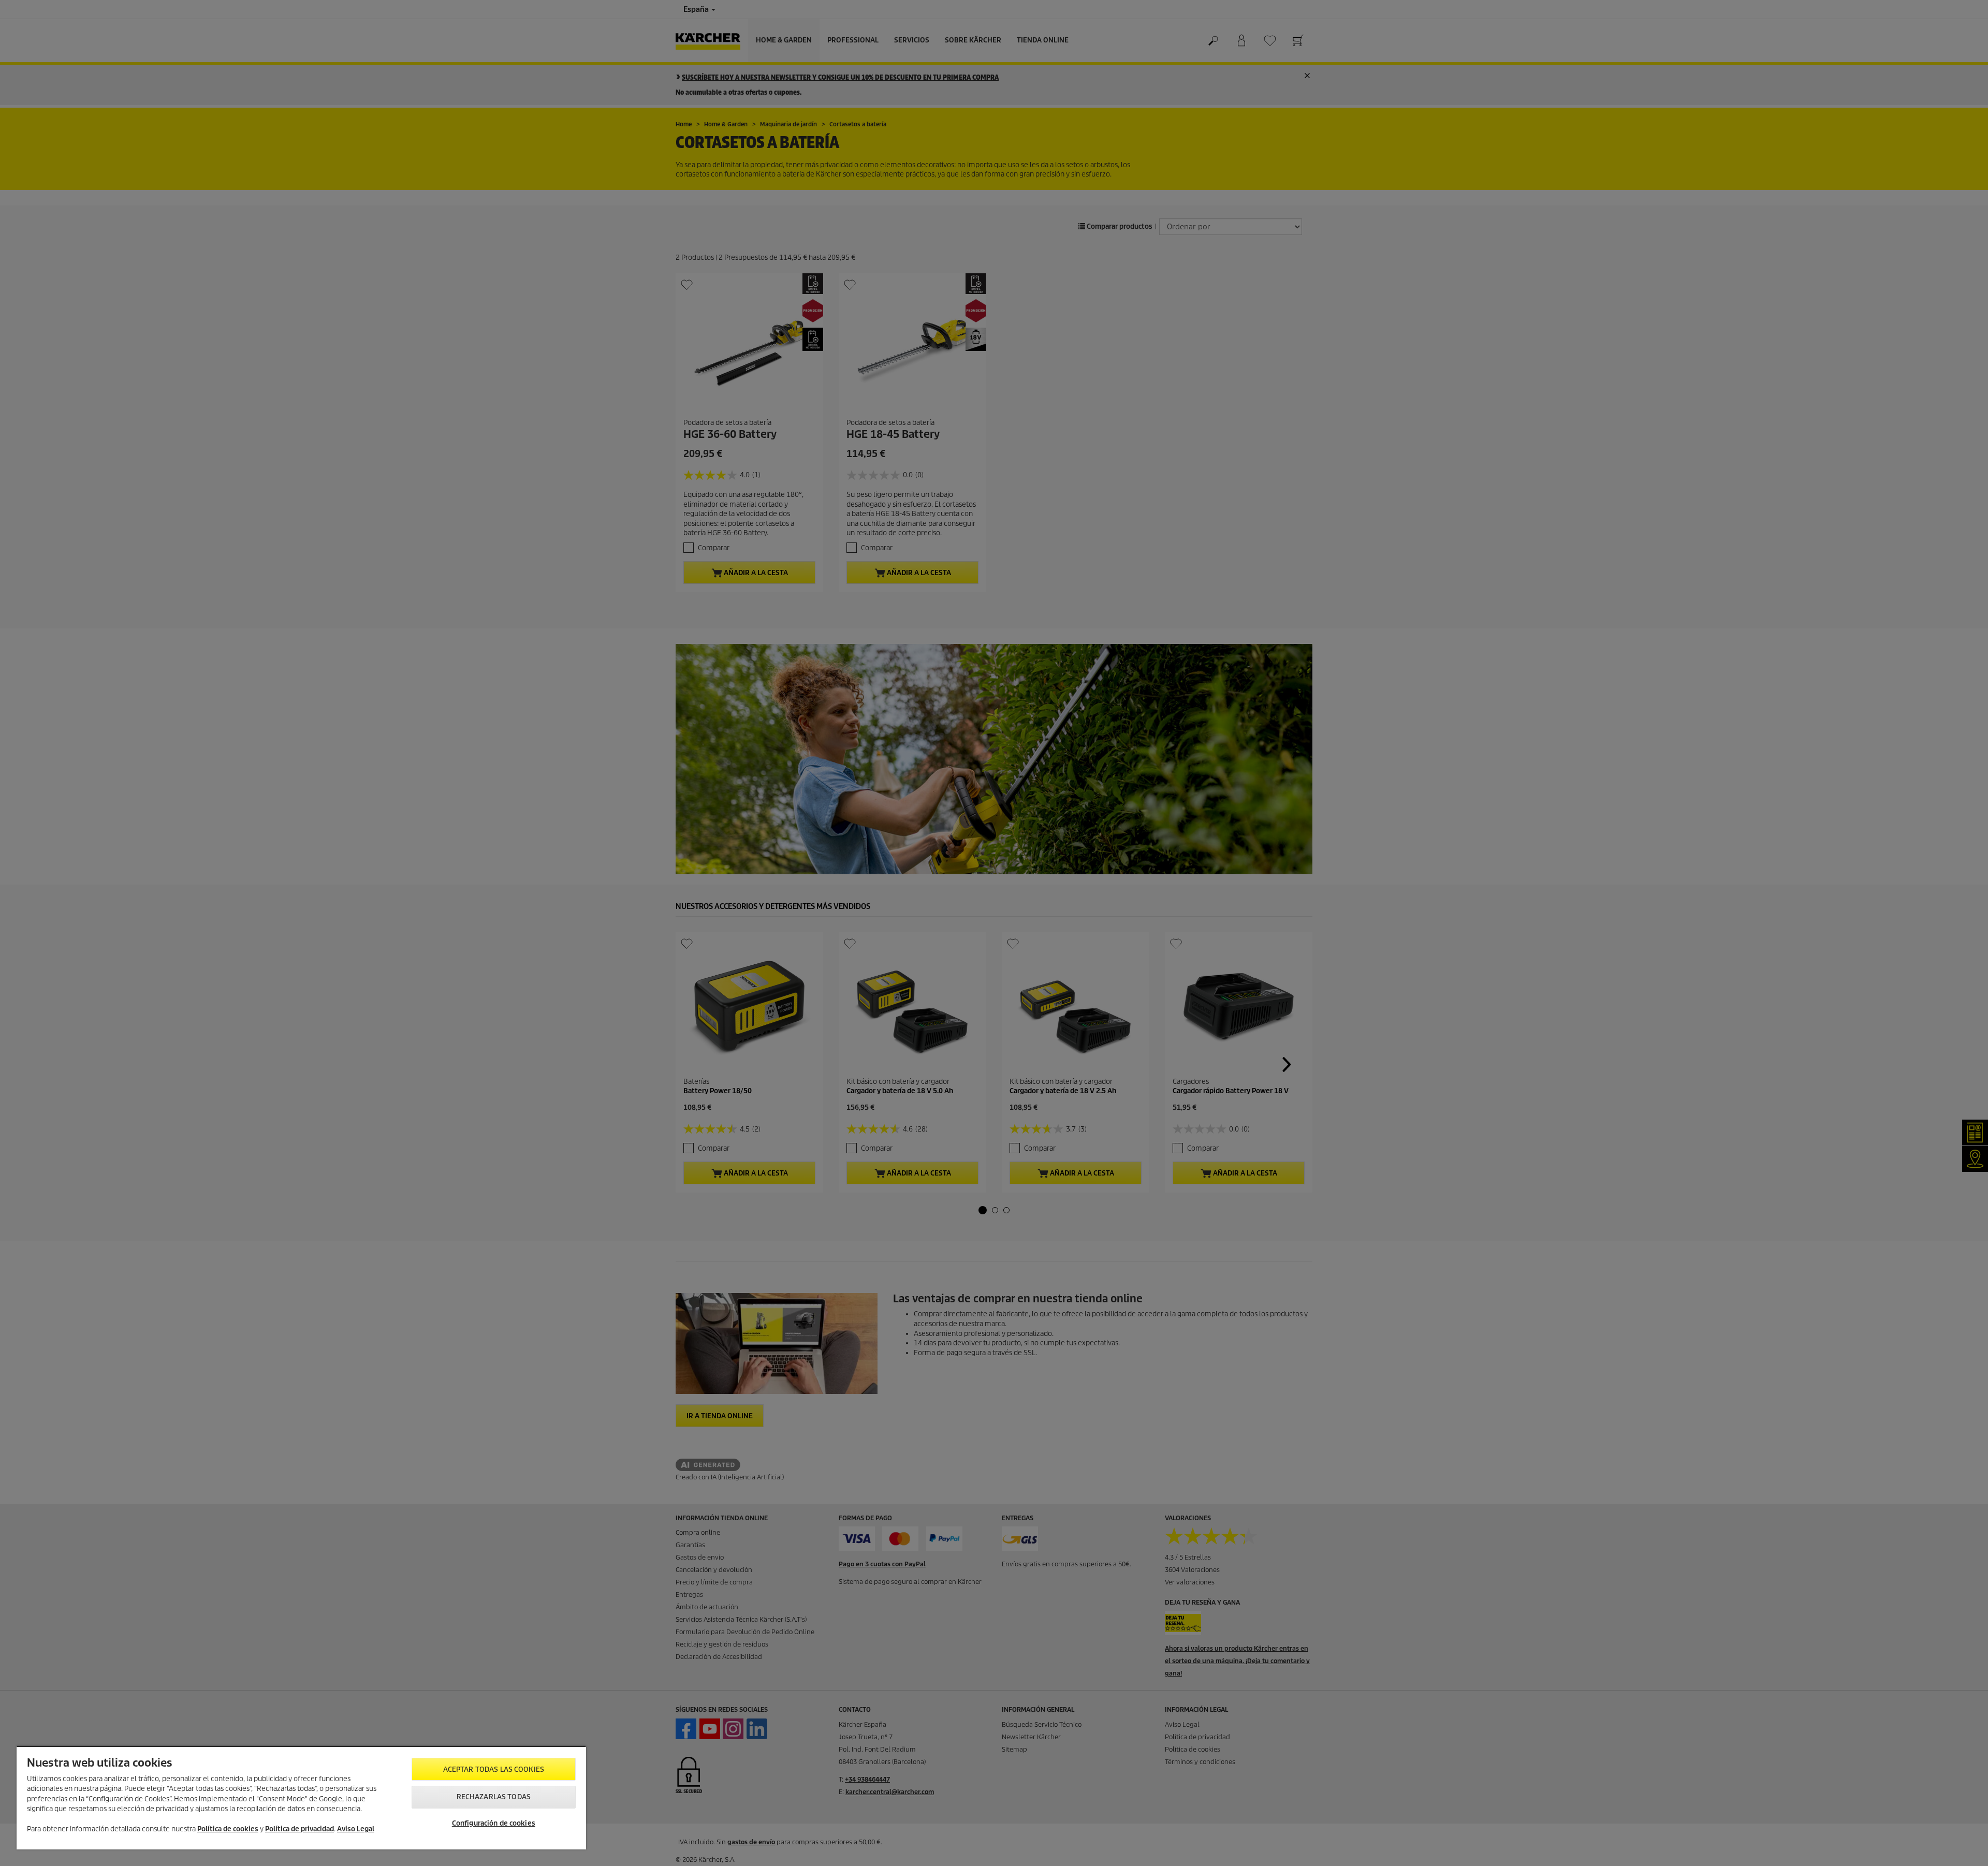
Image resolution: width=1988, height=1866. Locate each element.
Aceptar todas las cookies (494, 1769)
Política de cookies (228, 1829)
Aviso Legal (356, 1829)
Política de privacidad (299, 1829)
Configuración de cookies (494, 1823)
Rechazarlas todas (494, 1797)
